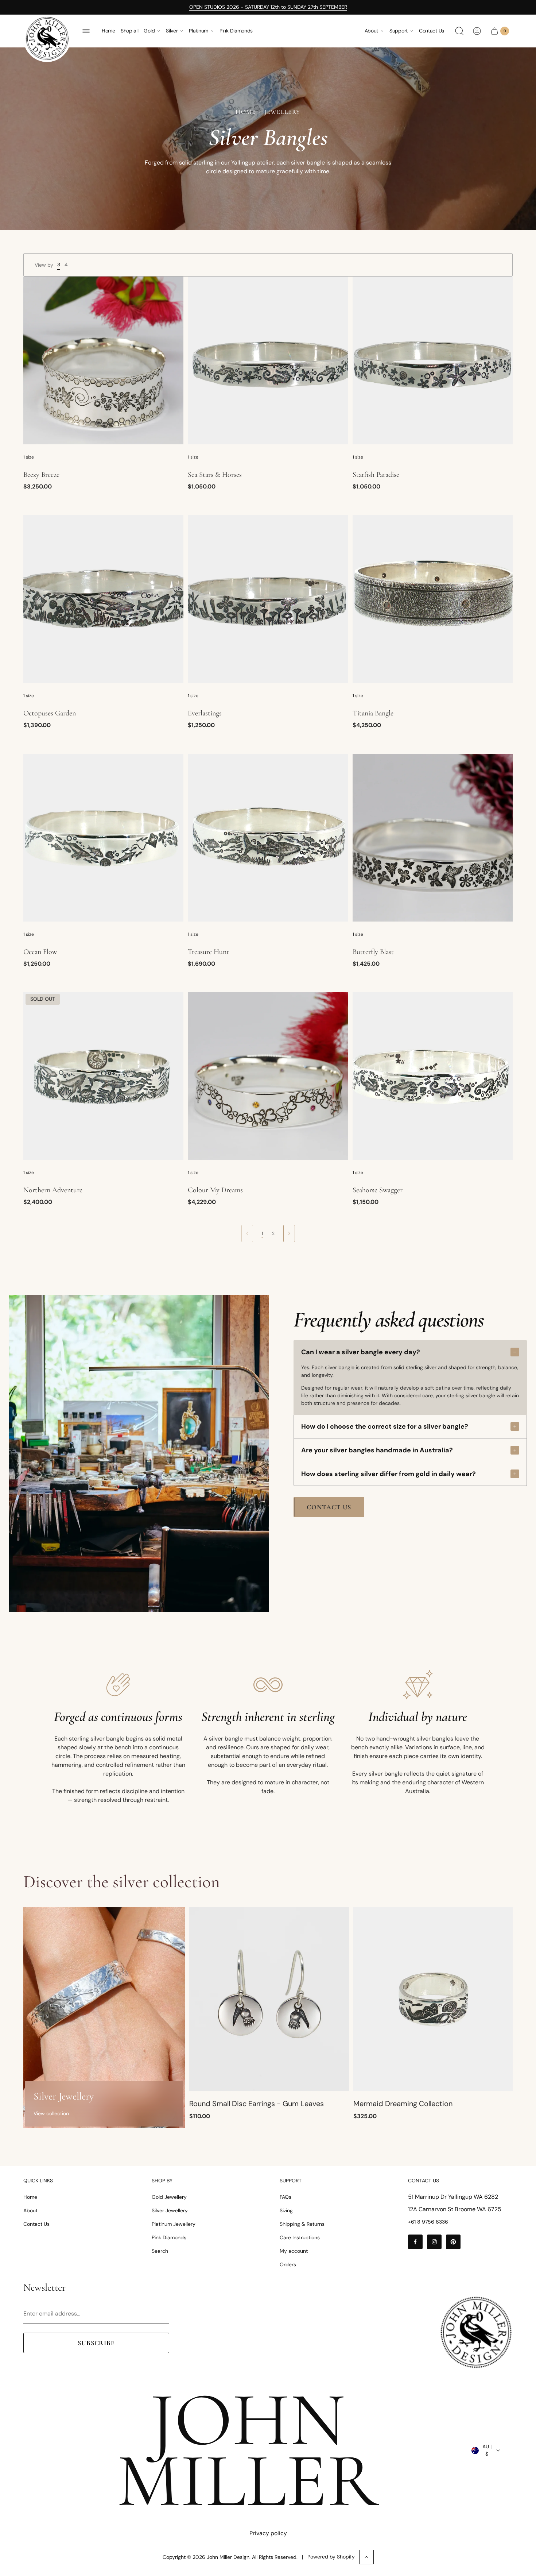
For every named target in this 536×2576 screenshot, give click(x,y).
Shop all (130, 31)
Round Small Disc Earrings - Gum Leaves (257, 2104)
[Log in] (477, 31)
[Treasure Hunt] (268, 838)
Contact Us (432, 31)
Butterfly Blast (373, 952)
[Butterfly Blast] (433, 838)
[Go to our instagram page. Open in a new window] (434, 2242)
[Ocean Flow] (103, 838)
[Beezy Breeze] (103, 360)
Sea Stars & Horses (215, 475)
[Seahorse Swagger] (433, 1076)
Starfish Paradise (376, 475)
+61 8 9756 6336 (428, 2222)
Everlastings (205, 713)
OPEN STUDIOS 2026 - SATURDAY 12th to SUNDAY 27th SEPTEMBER (268, 7)
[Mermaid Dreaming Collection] (433, 1999)
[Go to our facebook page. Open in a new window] (415, 2242)
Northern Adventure (53, 1190)
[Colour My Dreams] (268, 1076)
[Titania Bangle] (433, 599)
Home (108, 31)
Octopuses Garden (50, 713)
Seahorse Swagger (378, 1190)
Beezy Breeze (41, 475)
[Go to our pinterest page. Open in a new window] (453, 2242)
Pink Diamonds (236, 31)
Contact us (329, 1507)
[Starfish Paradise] (433, 360)
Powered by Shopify (331, 2557)
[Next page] (289, 1233)
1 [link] (263, 1233)
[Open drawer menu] (86, 31)
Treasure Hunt (208, 952)
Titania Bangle (373, 713)
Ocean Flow (40, 952)
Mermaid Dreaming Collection (403, 2104)
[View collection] (104, 2018)
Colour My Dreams (215, 1190)
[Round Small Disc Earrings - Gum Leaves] (269, 1999)
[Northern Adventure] (103, 1076)
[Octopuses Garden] (103, 599)
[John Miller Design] (47, 38)
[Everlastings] (268, 599)
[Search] (459, 31)
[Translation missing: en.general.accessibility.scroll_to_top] (366, 2557)
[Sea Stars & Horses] (268, 360)
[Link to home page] (476, 2332)
